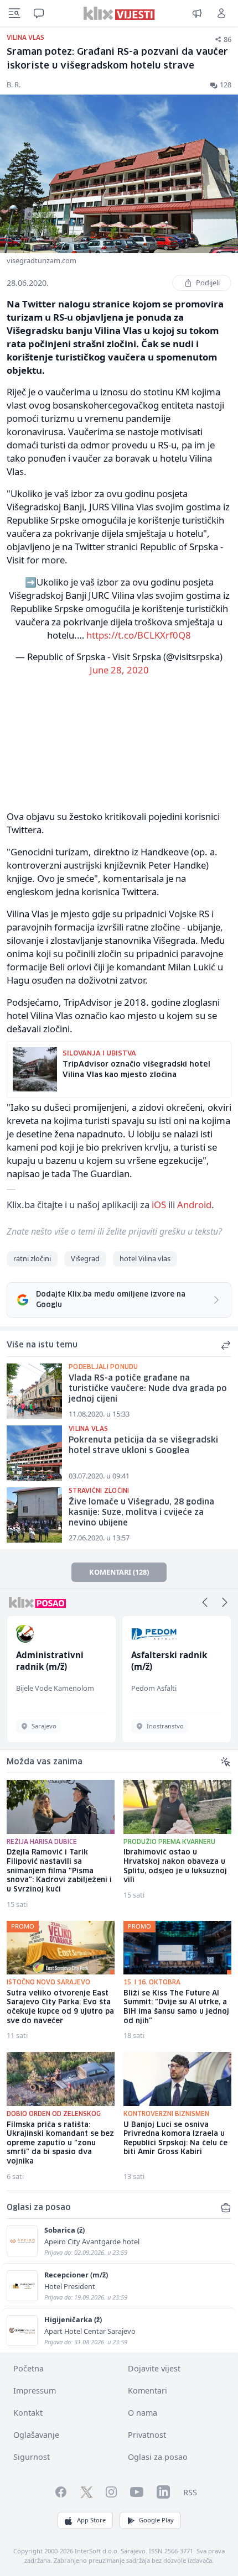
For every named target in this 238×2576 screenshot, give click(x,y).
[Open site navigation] (14, 13)
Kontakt (28, 2413)
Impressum (35, 2390)
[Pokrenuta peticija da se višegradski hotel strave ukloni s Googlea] (34, 1453)
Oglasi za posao (158, 2457)
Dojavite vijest (154, 2368)
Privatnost (147, 2435)
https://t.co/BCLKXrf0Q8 (139, 635)
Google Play (156, 2520)
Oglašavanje (36, 2435)
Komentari (148, 2390)
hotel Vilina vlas (145, 1258)
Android (194, 1205)
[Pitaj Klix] (39, 13)
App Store (91, 2520)
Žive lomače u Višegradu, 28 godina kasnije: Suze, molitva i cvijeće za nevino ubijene (141, 1512)
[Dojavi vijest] (197, 13)
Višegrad (85, 1258)
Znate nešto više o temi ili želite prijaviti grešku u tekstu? (114, 1231)
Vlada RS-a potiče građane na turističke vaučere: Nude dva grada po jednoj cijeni (148, 1389)
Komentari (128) (119, 1572)
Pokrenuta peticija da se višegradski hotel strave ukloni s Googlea (143, 1446)
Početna (29, 2368)
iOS (159, 1205)
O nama (143, 2413)
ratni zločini (32, 1258)
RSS (190, 2492)
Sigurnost (32, 2457)
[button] (205, 1602)
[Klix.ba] (119, 13)
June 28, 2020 (119, 670)
